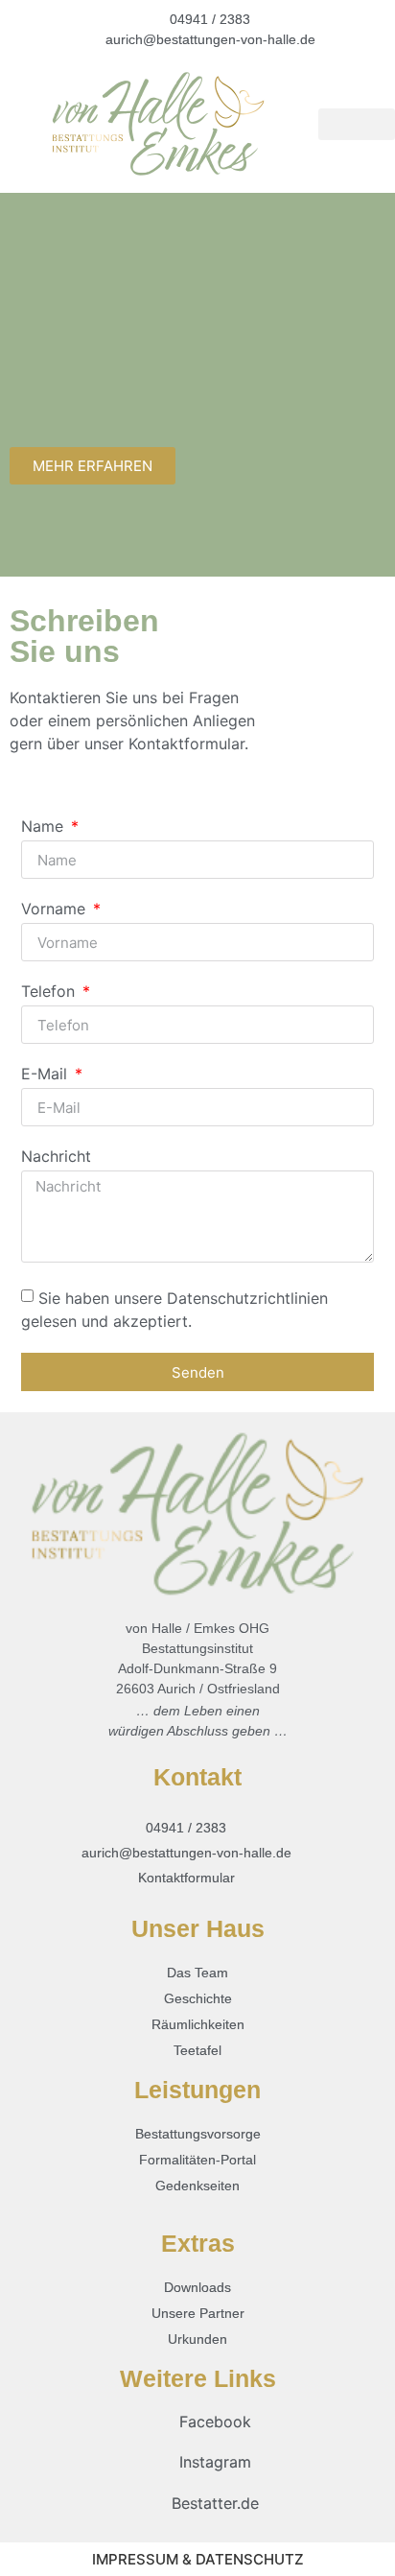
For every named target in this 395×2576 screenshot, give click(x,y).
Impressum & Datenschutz (198, 2559)
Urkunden (197, 2339)
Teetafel (197, 2050)
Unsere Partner (198, 2313)
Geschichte (198, 1998)
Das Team (197, 1973)
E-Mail (46, 1075)
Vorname (56, 910)
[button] (357, 124)
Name (45, 827)
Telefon (50, 992)
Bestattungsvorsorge (198, 2134)
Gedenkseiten (197, 2186)
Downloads (197, 2287)
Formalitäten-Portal (197, 2160)
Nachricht (56, 1157)
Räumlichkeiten (198, 2024)
